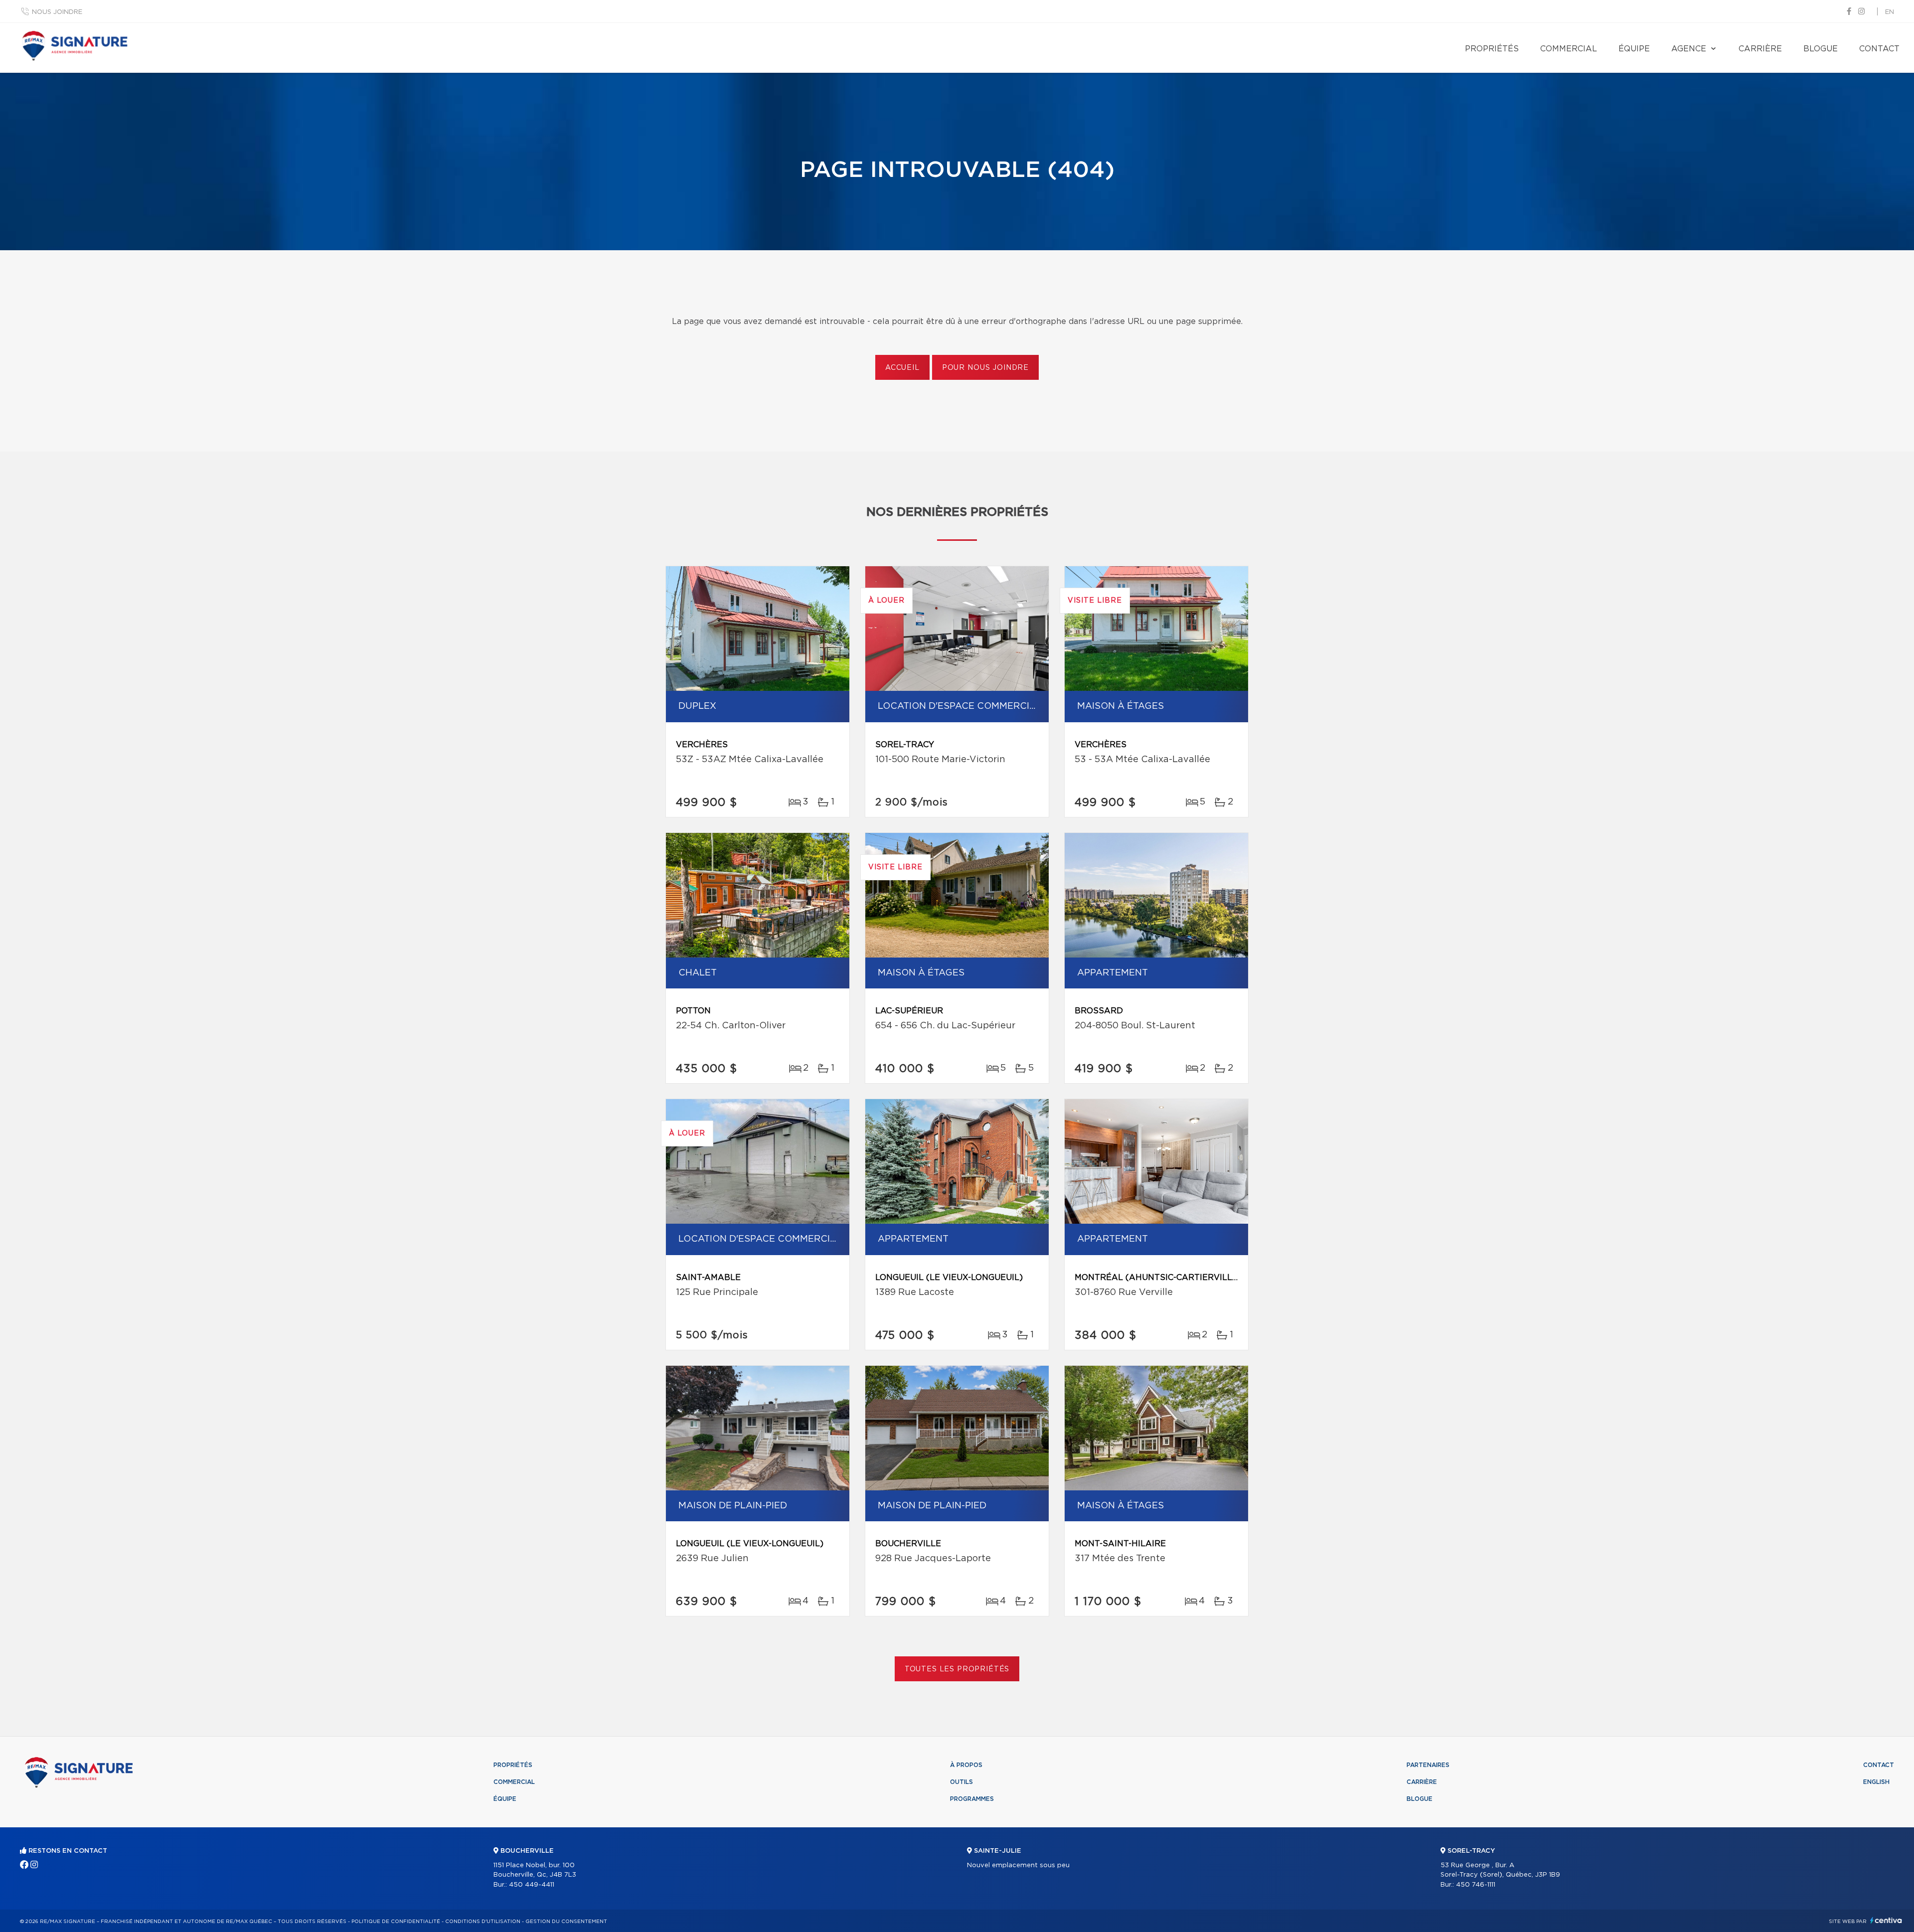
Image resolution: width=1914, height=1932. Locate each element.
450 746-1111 (1476, 1885)
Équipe (1634, 49)
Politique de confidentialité (396, 1922)
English (1876, 1782)
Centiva (1886, 1920)
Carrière (1760, 49)
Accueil (902, 368)
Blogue (1821, 49)
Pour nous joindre (985, 368)
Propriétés (1492, 49)
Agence (1689, 49)
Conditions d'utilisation (483, 1922)
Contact (1879, 49)
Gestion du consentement (566, 1922)
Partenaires (1428, 1765)
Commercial (1569, 49)
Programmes (972, 1799)
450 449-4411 (532, 1885)
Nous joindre (57, 12)
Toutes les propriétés (957, 1669)
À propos (966, 1765)
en (1890, 12)
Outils (961, 1782)
